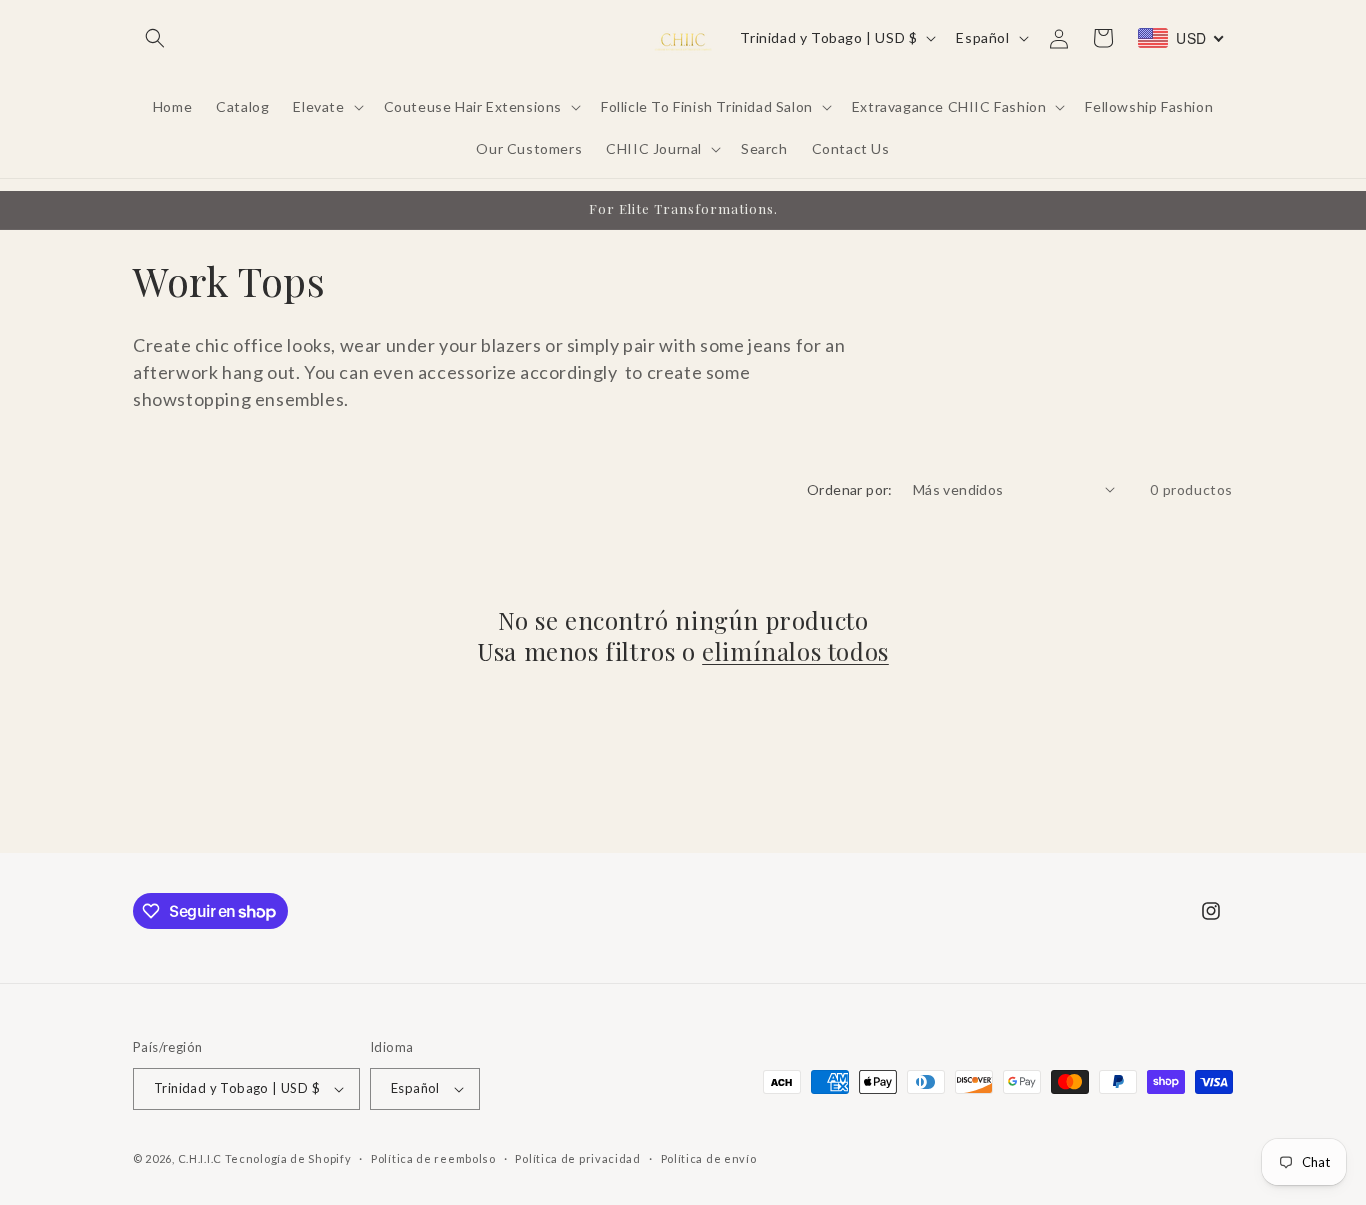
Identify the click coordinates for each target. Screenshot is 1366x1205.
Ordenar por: (850, 489)
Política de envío (709, 1158)
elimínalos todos (795, 651)
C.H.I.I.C (201, 1158)
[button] (155, 38)
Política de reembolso (433, 1158)
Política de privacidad (577, 1158)
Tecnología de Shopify (288, 1158)
